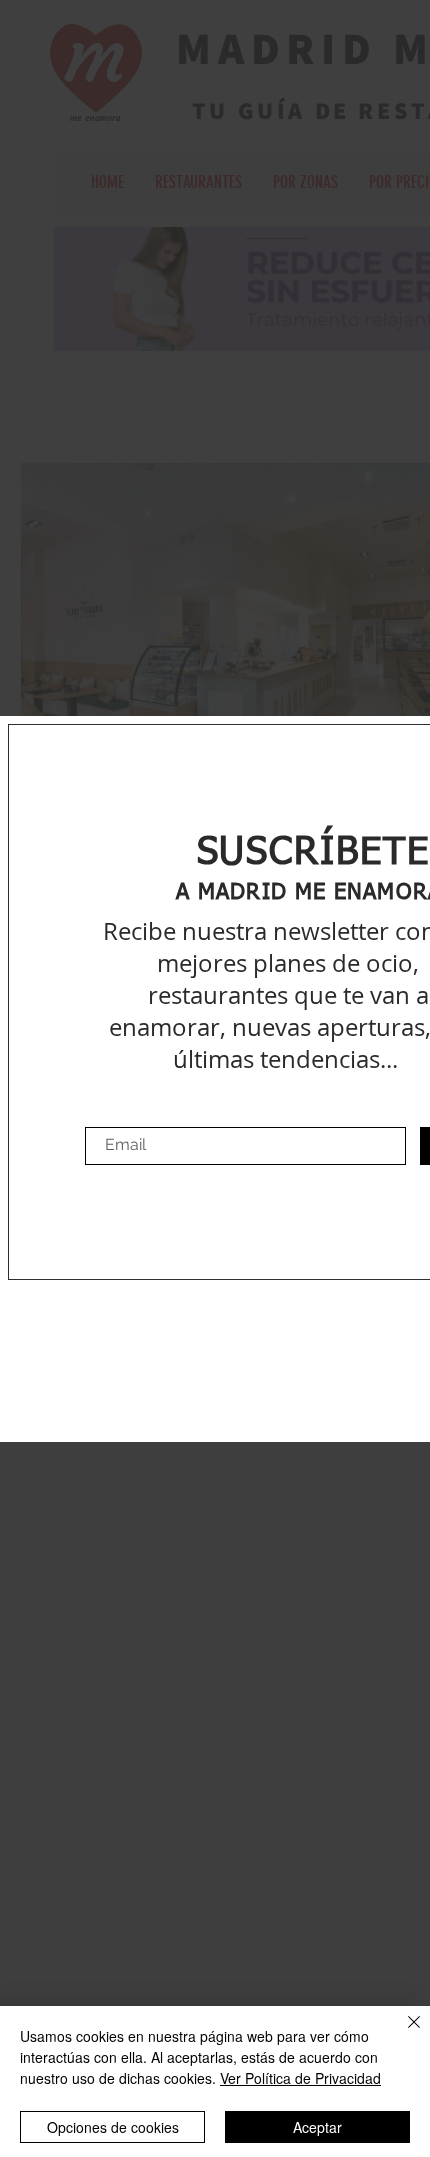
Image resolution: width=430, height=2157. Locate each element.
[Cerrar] (402, 2034)
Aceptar (317, 2127)
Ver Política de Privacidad (300, 2078)
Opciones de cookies (113, 2127)
